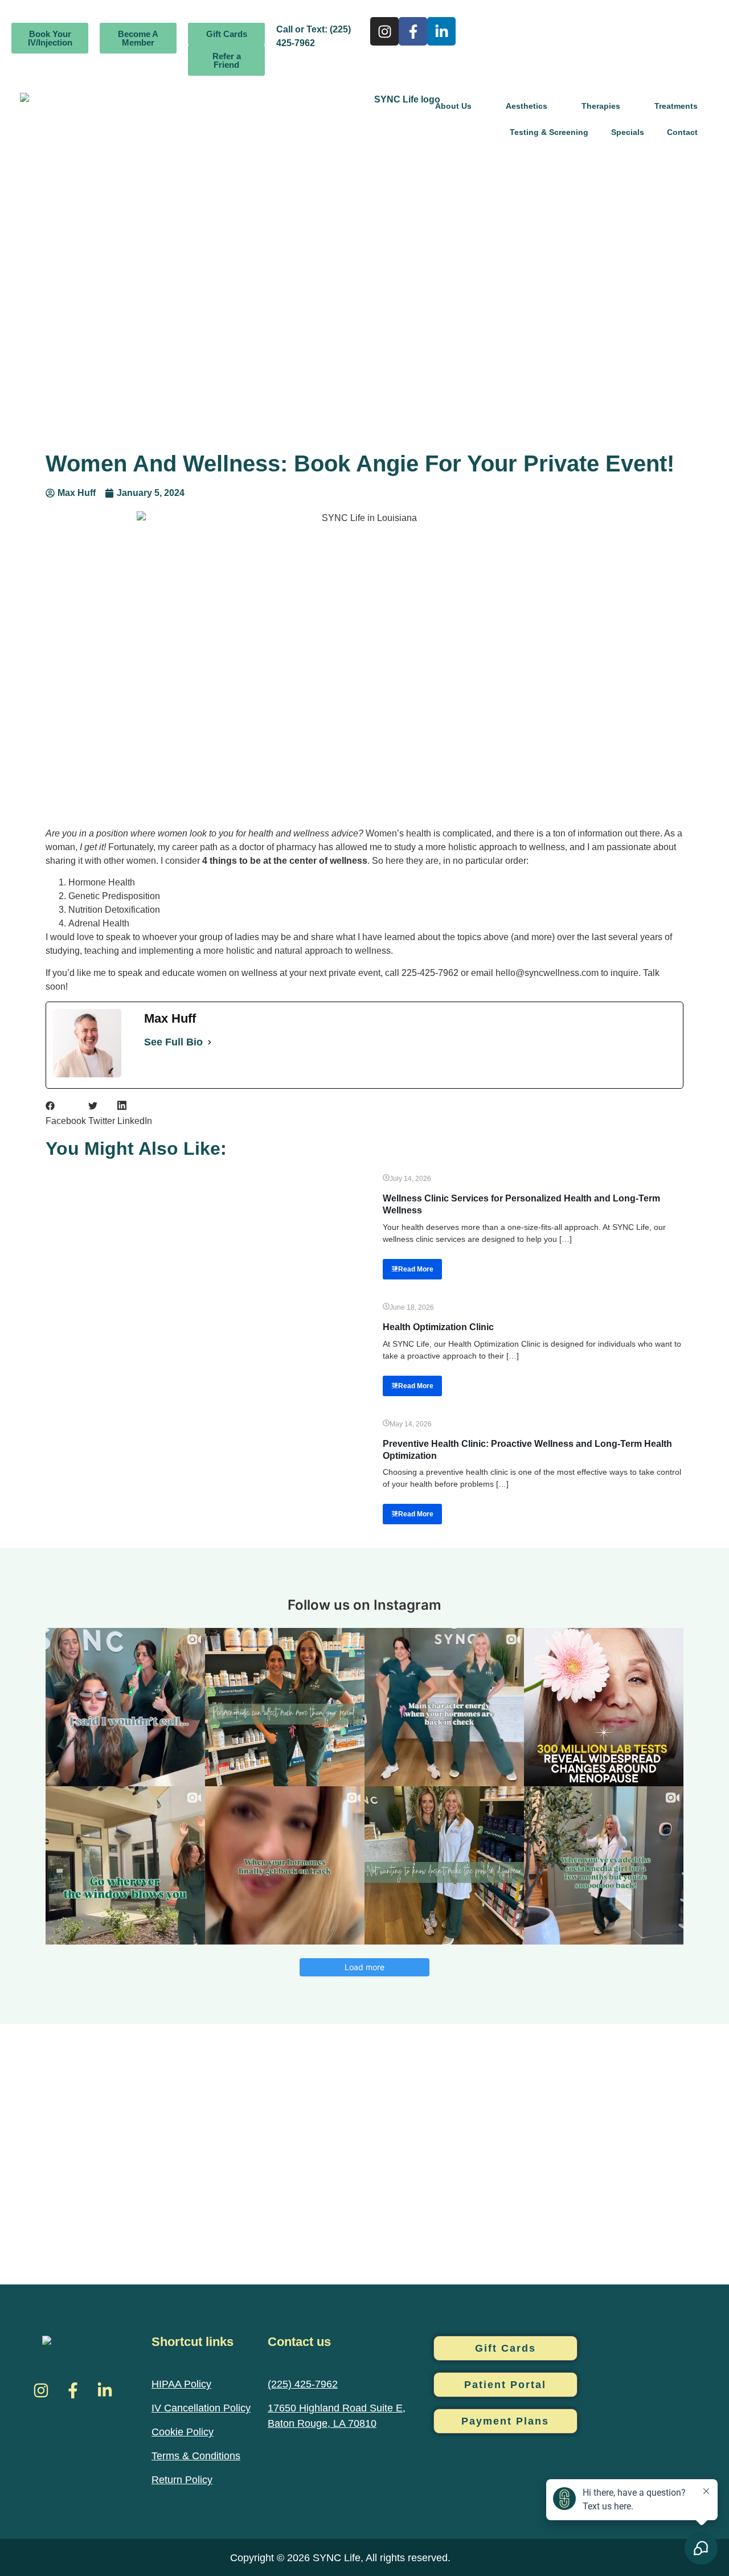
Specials (628, 132)
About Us (453, 106)
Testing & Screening (549, 132)
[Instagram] (384, 31)
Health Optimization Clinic (438, 1327)
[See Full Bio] (210, 1042)
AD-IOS (476, 2556)
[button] (66, 1114)
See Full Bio (173, 1042)
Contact (682, 132)
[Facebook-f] (413, 31)
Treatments (676, 106)
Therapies (601, 106)
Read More (416, 1269)
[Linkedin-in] (441, 31)
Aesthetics (527, 106)
